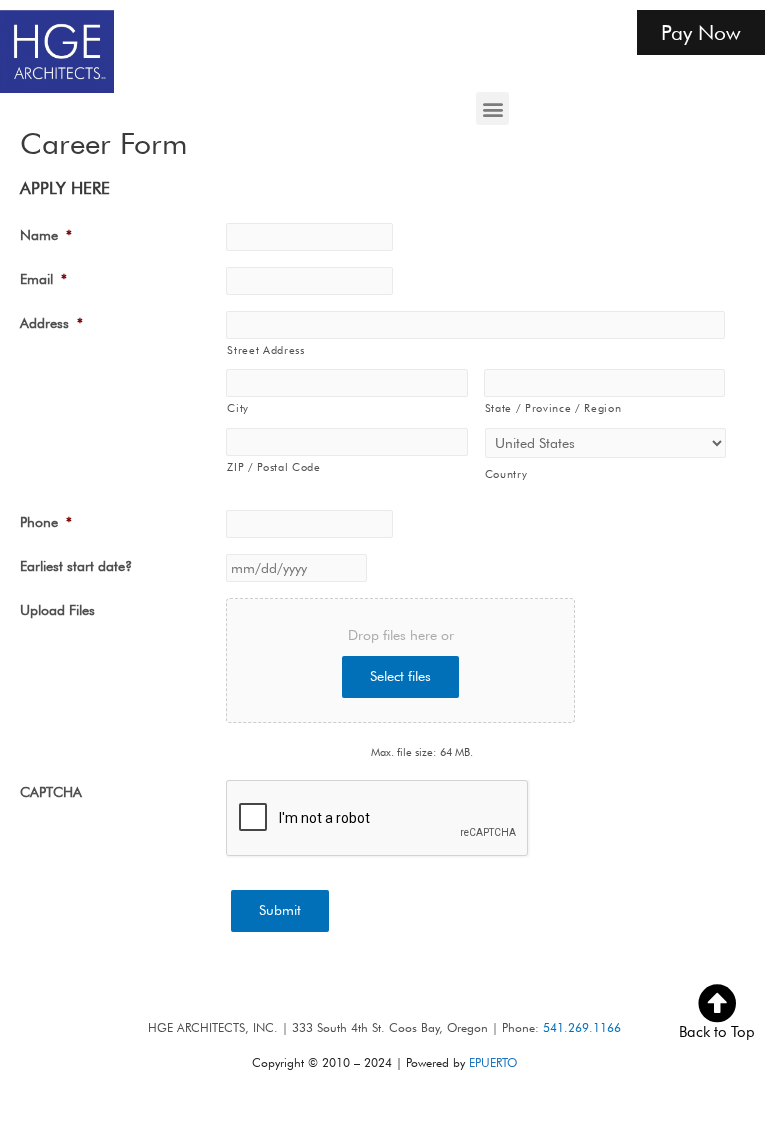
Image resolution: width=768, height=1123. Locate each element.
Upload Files (57, 610)
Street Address (265, 350)
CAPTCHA (51, 792)
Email (43, 279)
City (238, 408)
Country (506, 474)
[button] (492, 108)
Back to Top (717, 1032)
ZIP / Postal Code (273, 467)
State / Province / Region (553, 408)
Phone (46, 522)
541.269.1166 (582, 1027)
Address (51, 323)
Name (46, 235)
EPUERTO (493, 1062)
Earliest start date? (76, 566)
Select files (400, 676)
